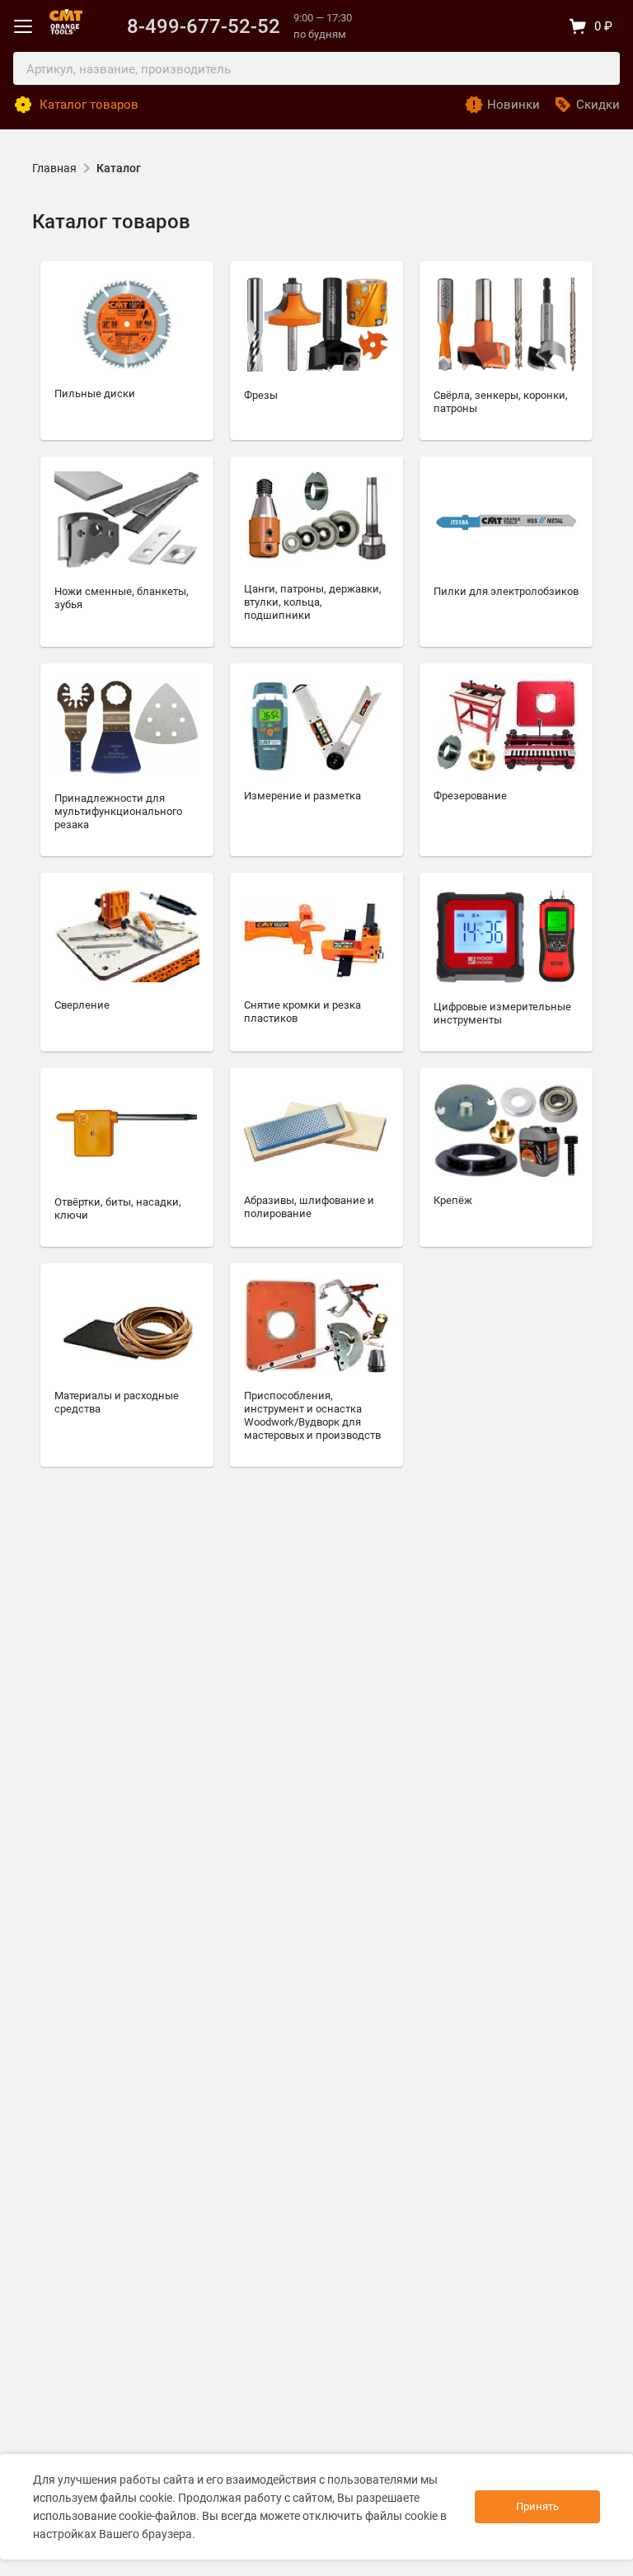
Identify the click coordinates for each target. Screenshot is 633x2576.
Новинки (513, 105)
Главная (54, 168)
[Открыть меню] (23, 26)
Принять (537, 2506)
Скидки (598, 105)
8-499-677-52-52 (204, 26)
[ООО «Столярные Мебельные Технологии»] (66, 18)
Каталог (119, 168)
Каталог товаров (89, 105)
